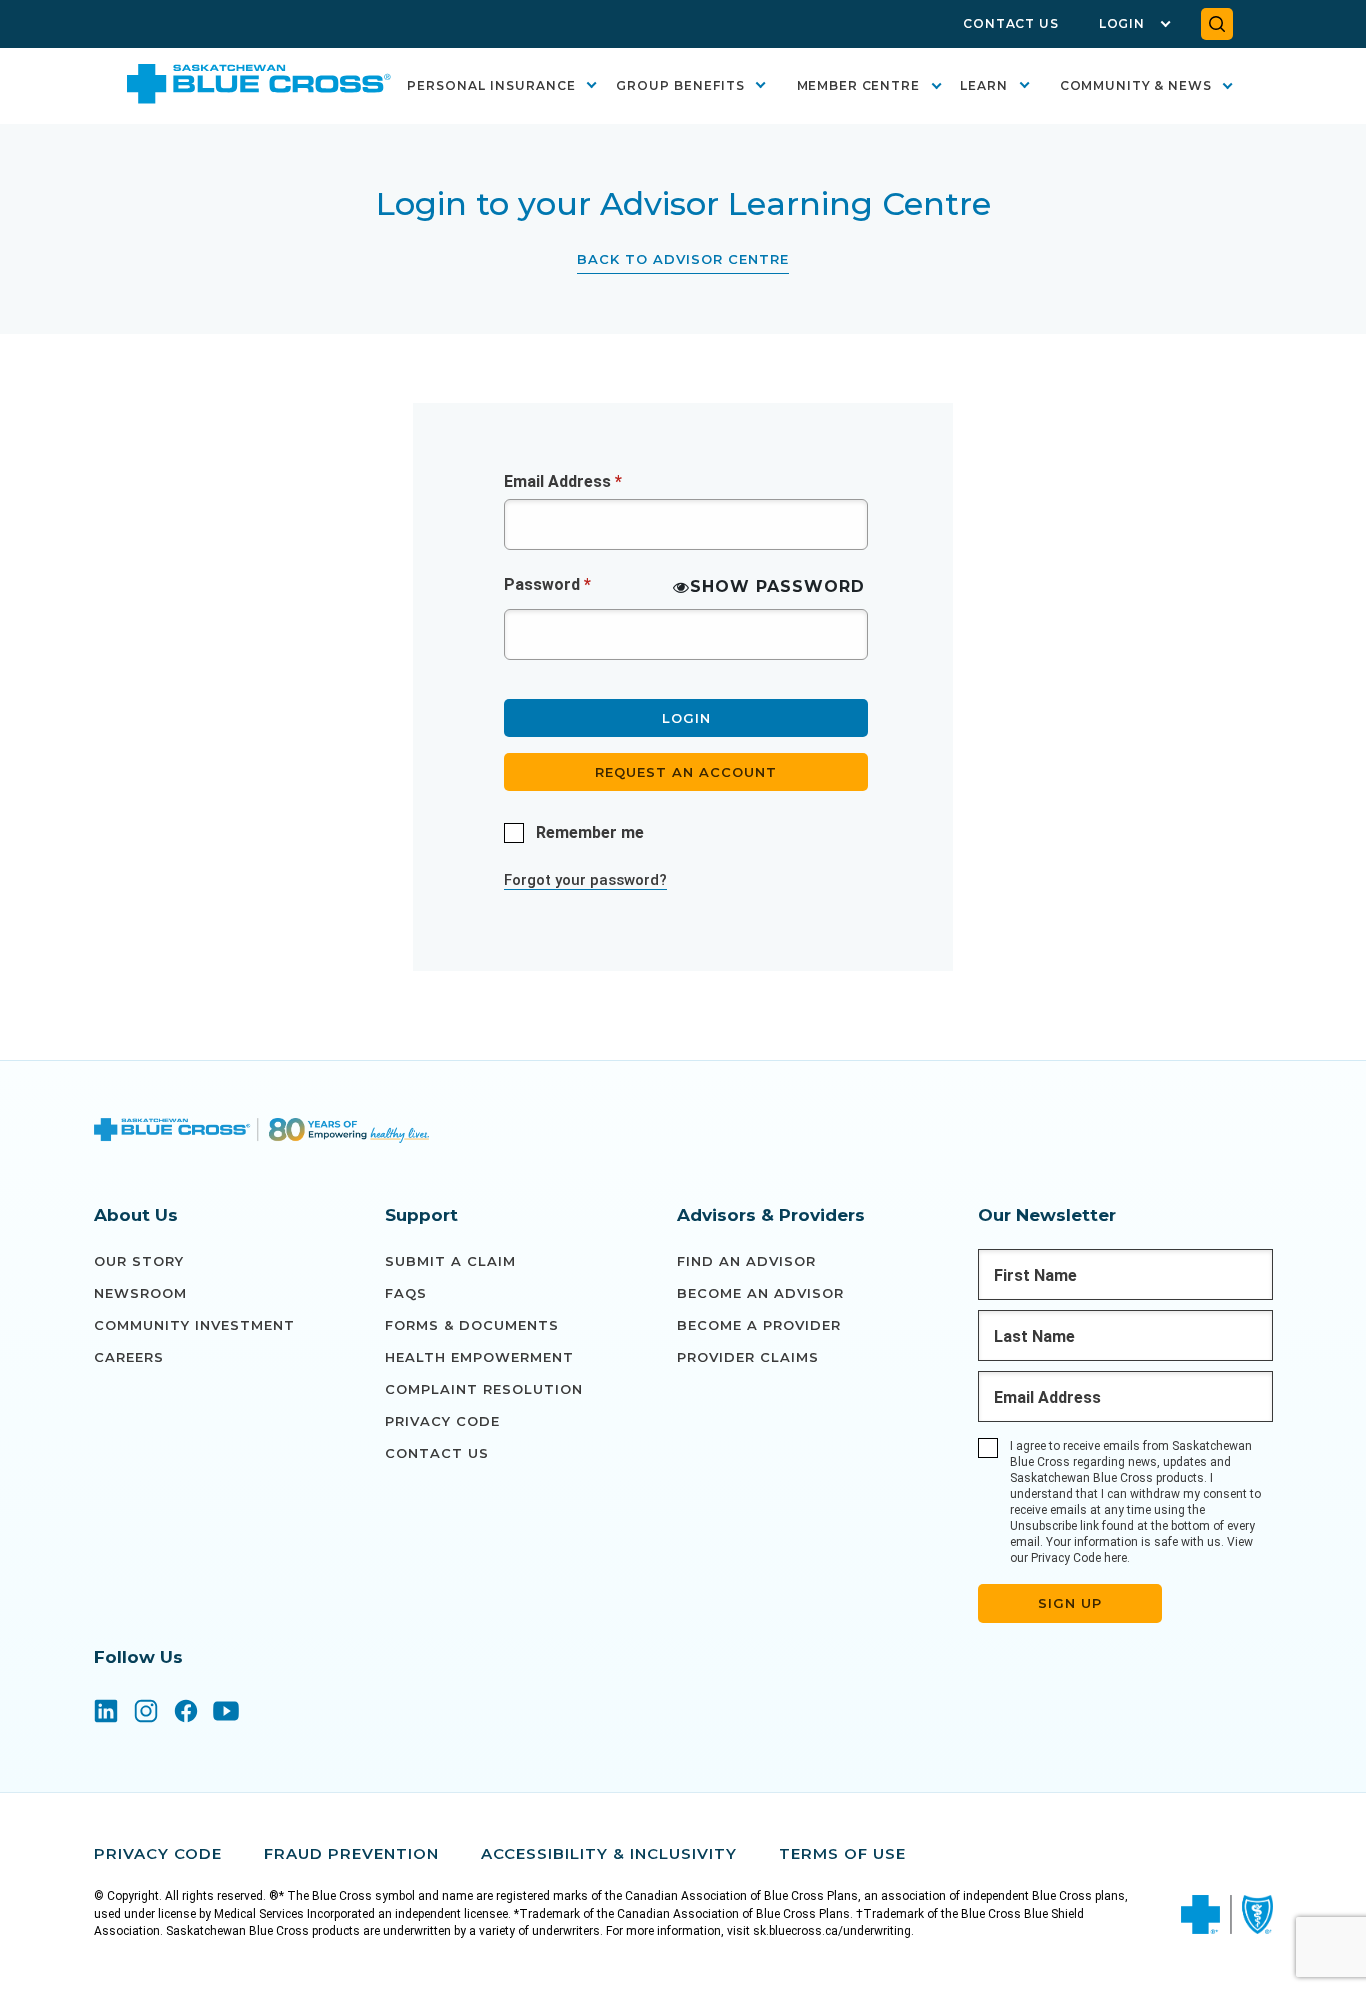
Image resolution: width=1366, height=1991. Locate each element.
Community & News (1136, 85)
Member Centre (858, 85)
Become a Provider (759, 1325)
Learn (984, 85)
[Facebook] (186, 1713)
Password (547, 584)
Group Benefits (680, 85)
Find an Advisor (746, 1261)
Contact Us (1011, 23)
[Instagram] (146, 1713)
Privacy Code (442, 1421)
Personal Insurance (491, 85)
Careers (129, 1357)
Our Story (139, 1261)
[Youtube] (226, 1713)
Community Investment (194, 1325)
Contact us (437, 1453)
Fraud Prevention (351, 1853)
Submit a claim (450, 1261)
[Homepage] (262, 1133)
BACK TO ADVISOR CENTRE (683, 259)
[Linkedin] (106, 1713)
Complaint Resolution (484, 1389)
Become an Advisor (760, 1293)
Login (1122, 23)
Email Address (563, 481)
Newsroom (140, 1293)
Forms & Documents (472, 1325)
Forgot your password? (585, 880)
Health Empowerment (479, 1357)
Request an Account (686, 772)
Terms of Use (842, 1853)
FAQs (406, 1293)
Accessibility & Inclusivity (609, 1853)
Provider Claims (748, 1357)
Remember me (590, 832)
